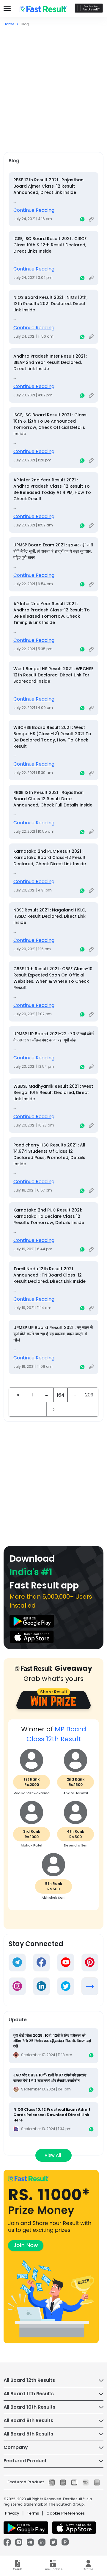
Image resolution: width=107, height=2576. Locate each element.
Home (9, 24)
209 (89, 1395)
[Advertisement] (53, 84)
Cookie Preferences (66, 2513)
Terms (33, 2513)
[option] (53, 1818)
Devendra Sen (76, 1845)
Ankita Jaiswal (76, 1793)
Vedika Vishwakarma (32, 1793)
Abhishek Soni (53, 1897)
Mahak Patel (32, 1845)
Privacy (12, 2513)
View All (53, 2155)
